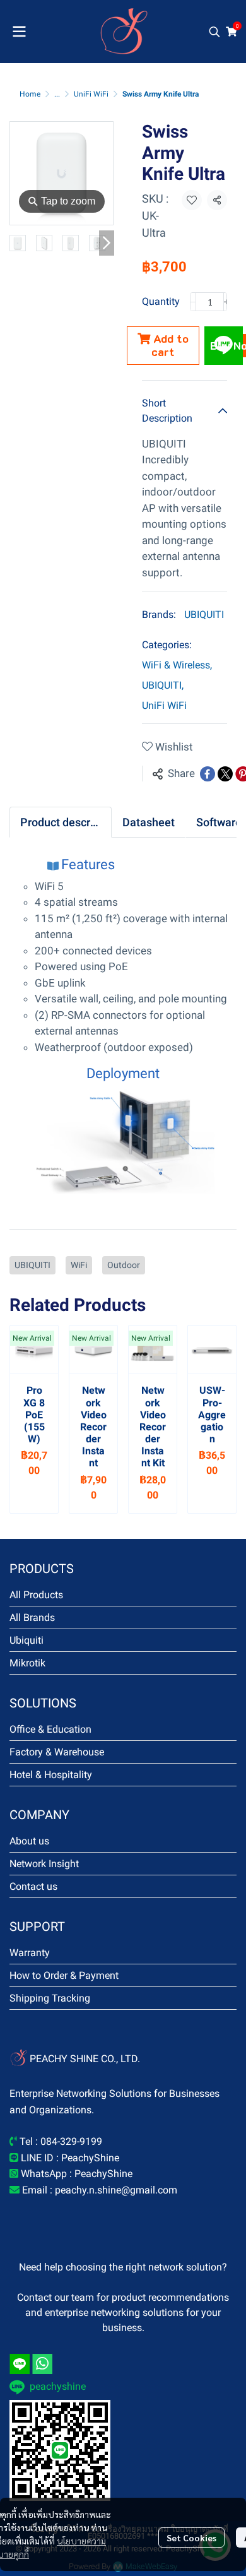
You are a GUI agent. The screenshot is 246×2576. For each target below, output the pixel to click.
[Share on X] (225, 774)
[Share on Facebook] (208, 774)
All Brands (32, 1617)
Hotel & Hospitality (51, 1775)
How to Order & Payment (64, 1975)
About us (29, 1841)
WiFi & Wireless (177, 665)
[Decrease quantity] (193, 302)
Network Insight (44, 1864)
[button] (214, 32)
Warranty (30, 1953)
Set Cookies (191, 2537)
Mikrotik (27, 1663)
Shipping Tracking (50, 1998)
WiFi (79, 1265)
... (57, 94)
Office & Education (50, 1729)
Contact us (33, 1886)
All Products (36, 1595)
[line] (20, 2364)
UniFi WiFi (91, 94)
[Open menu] (19, 32)
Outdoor (124, 1265)
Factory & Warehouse (57, 1752)
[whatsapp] (42, 2364)
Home (30, 94)
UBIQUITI (204, 614)
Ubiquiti (26, 1640)
